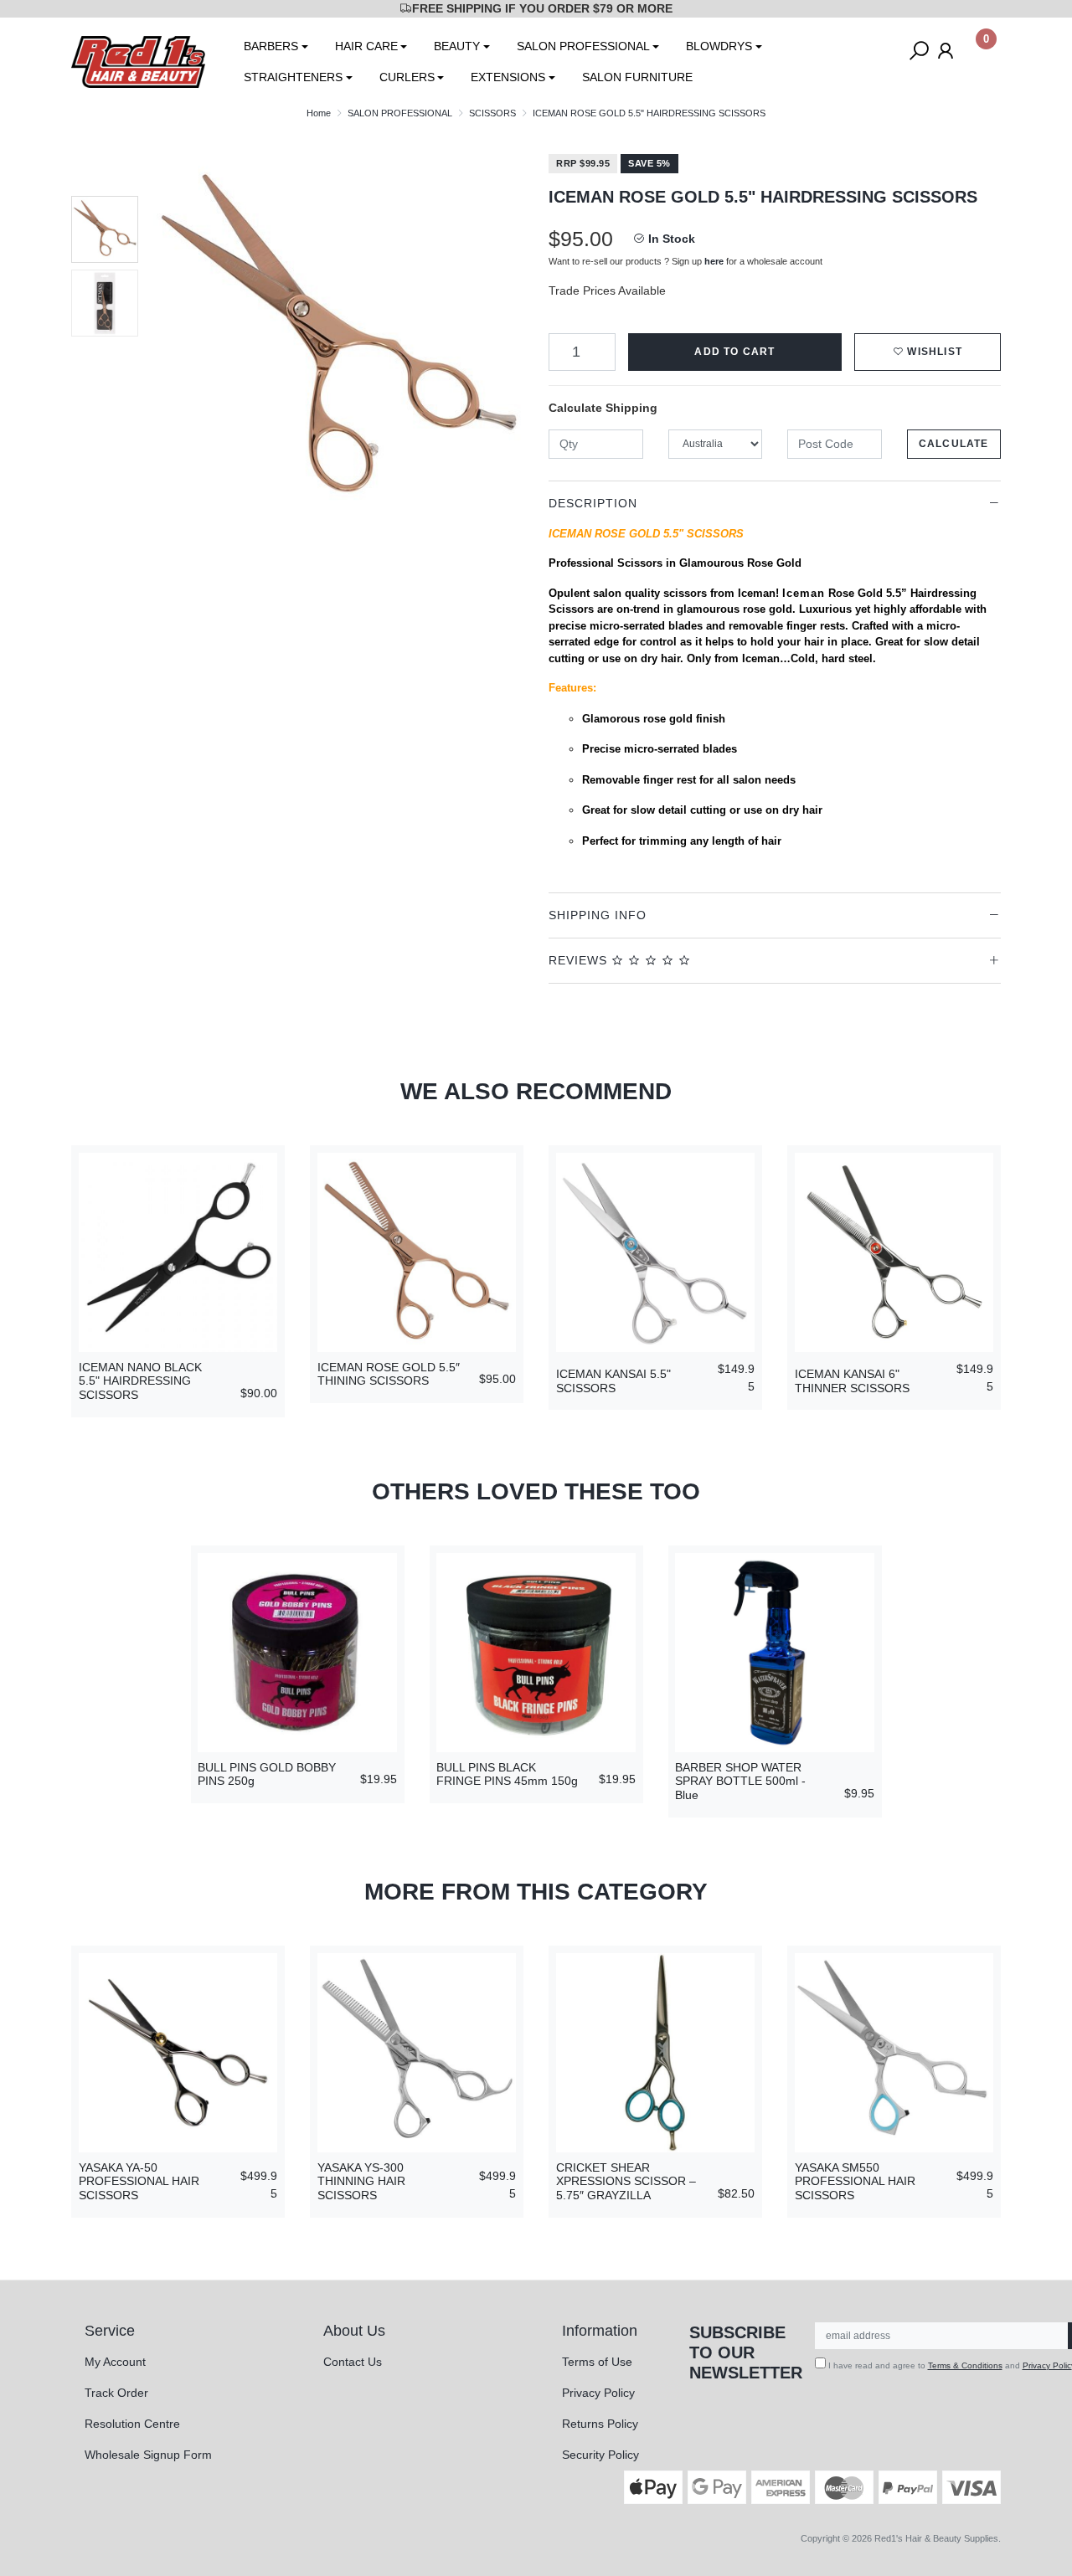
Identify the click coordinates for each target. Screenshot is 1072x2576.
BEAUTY (457, 46)
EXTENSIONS (508, 77)
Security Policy (600, 2455)
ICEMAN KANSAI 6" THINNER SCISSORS (852, 1381)
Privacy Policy (598, 2393)
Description (593, 503)
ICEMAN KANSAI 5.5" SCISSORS (613, 1381)
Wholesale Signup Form (148, 2455)
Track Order (116, 2393)
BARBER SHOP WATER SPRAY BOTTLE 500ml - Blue (740, 1782)
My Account (115, 2362)
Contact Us (353, 2362)
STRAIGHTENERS (293, 77)
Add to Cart (734, 352)
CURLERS (407, 77)
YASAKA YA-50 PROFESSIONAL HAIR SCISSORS (139, 2182)
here (714, 261)
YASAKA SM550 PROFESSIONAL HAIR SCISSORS (855, 2182)
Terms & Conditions (965, 2365)
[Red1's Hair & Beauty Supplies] (138, 61)
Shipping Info (598, 915)
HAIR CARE (366, 46)
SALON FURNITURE (637, 77)
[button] (928, 352)
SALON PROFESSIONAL (583, 46)
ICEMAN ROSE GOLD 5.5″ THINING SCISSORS (389, 1374)
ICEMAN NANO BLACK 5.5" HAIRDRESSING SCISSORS (140, 1381)
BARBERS (271, 46)
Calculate (954, 444)
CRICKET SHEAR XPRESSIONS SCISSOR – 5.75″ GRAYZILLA (626, 2182)
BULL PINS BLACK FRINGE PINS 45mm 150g (507, 1774)
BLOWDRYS (719, 46)
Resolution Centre (132, 2424)
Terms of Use (597, 2362)
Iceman (804, 593)
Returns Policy (600, 2424)
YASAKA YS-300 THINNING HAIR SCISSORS (361, 2182)
